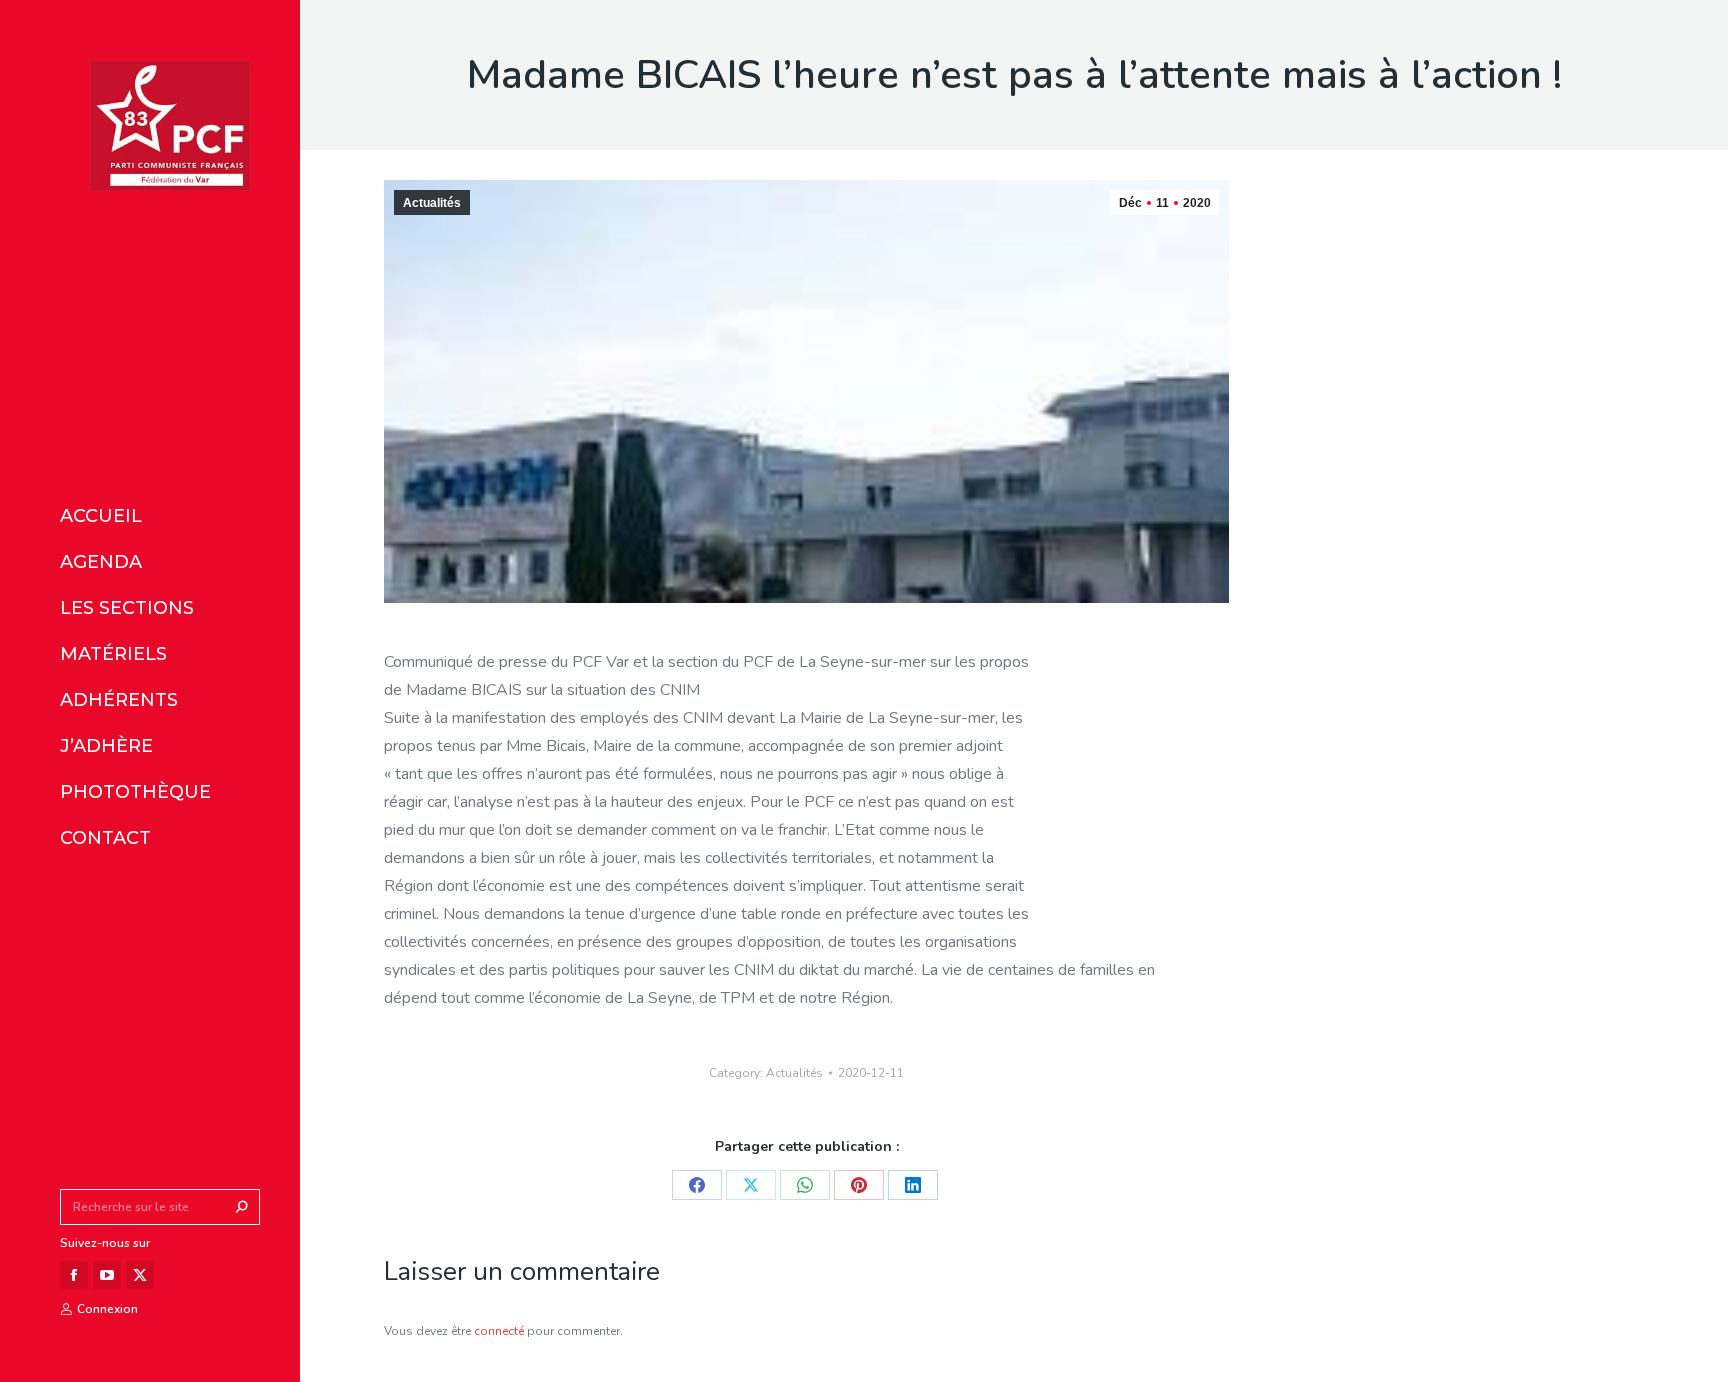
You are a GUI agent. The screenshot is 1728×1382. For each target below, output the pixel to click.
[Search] (242, 1207)
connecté (499, 1331)
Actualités (432, 203)
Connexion (107, 1309)
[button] (298, 18)
